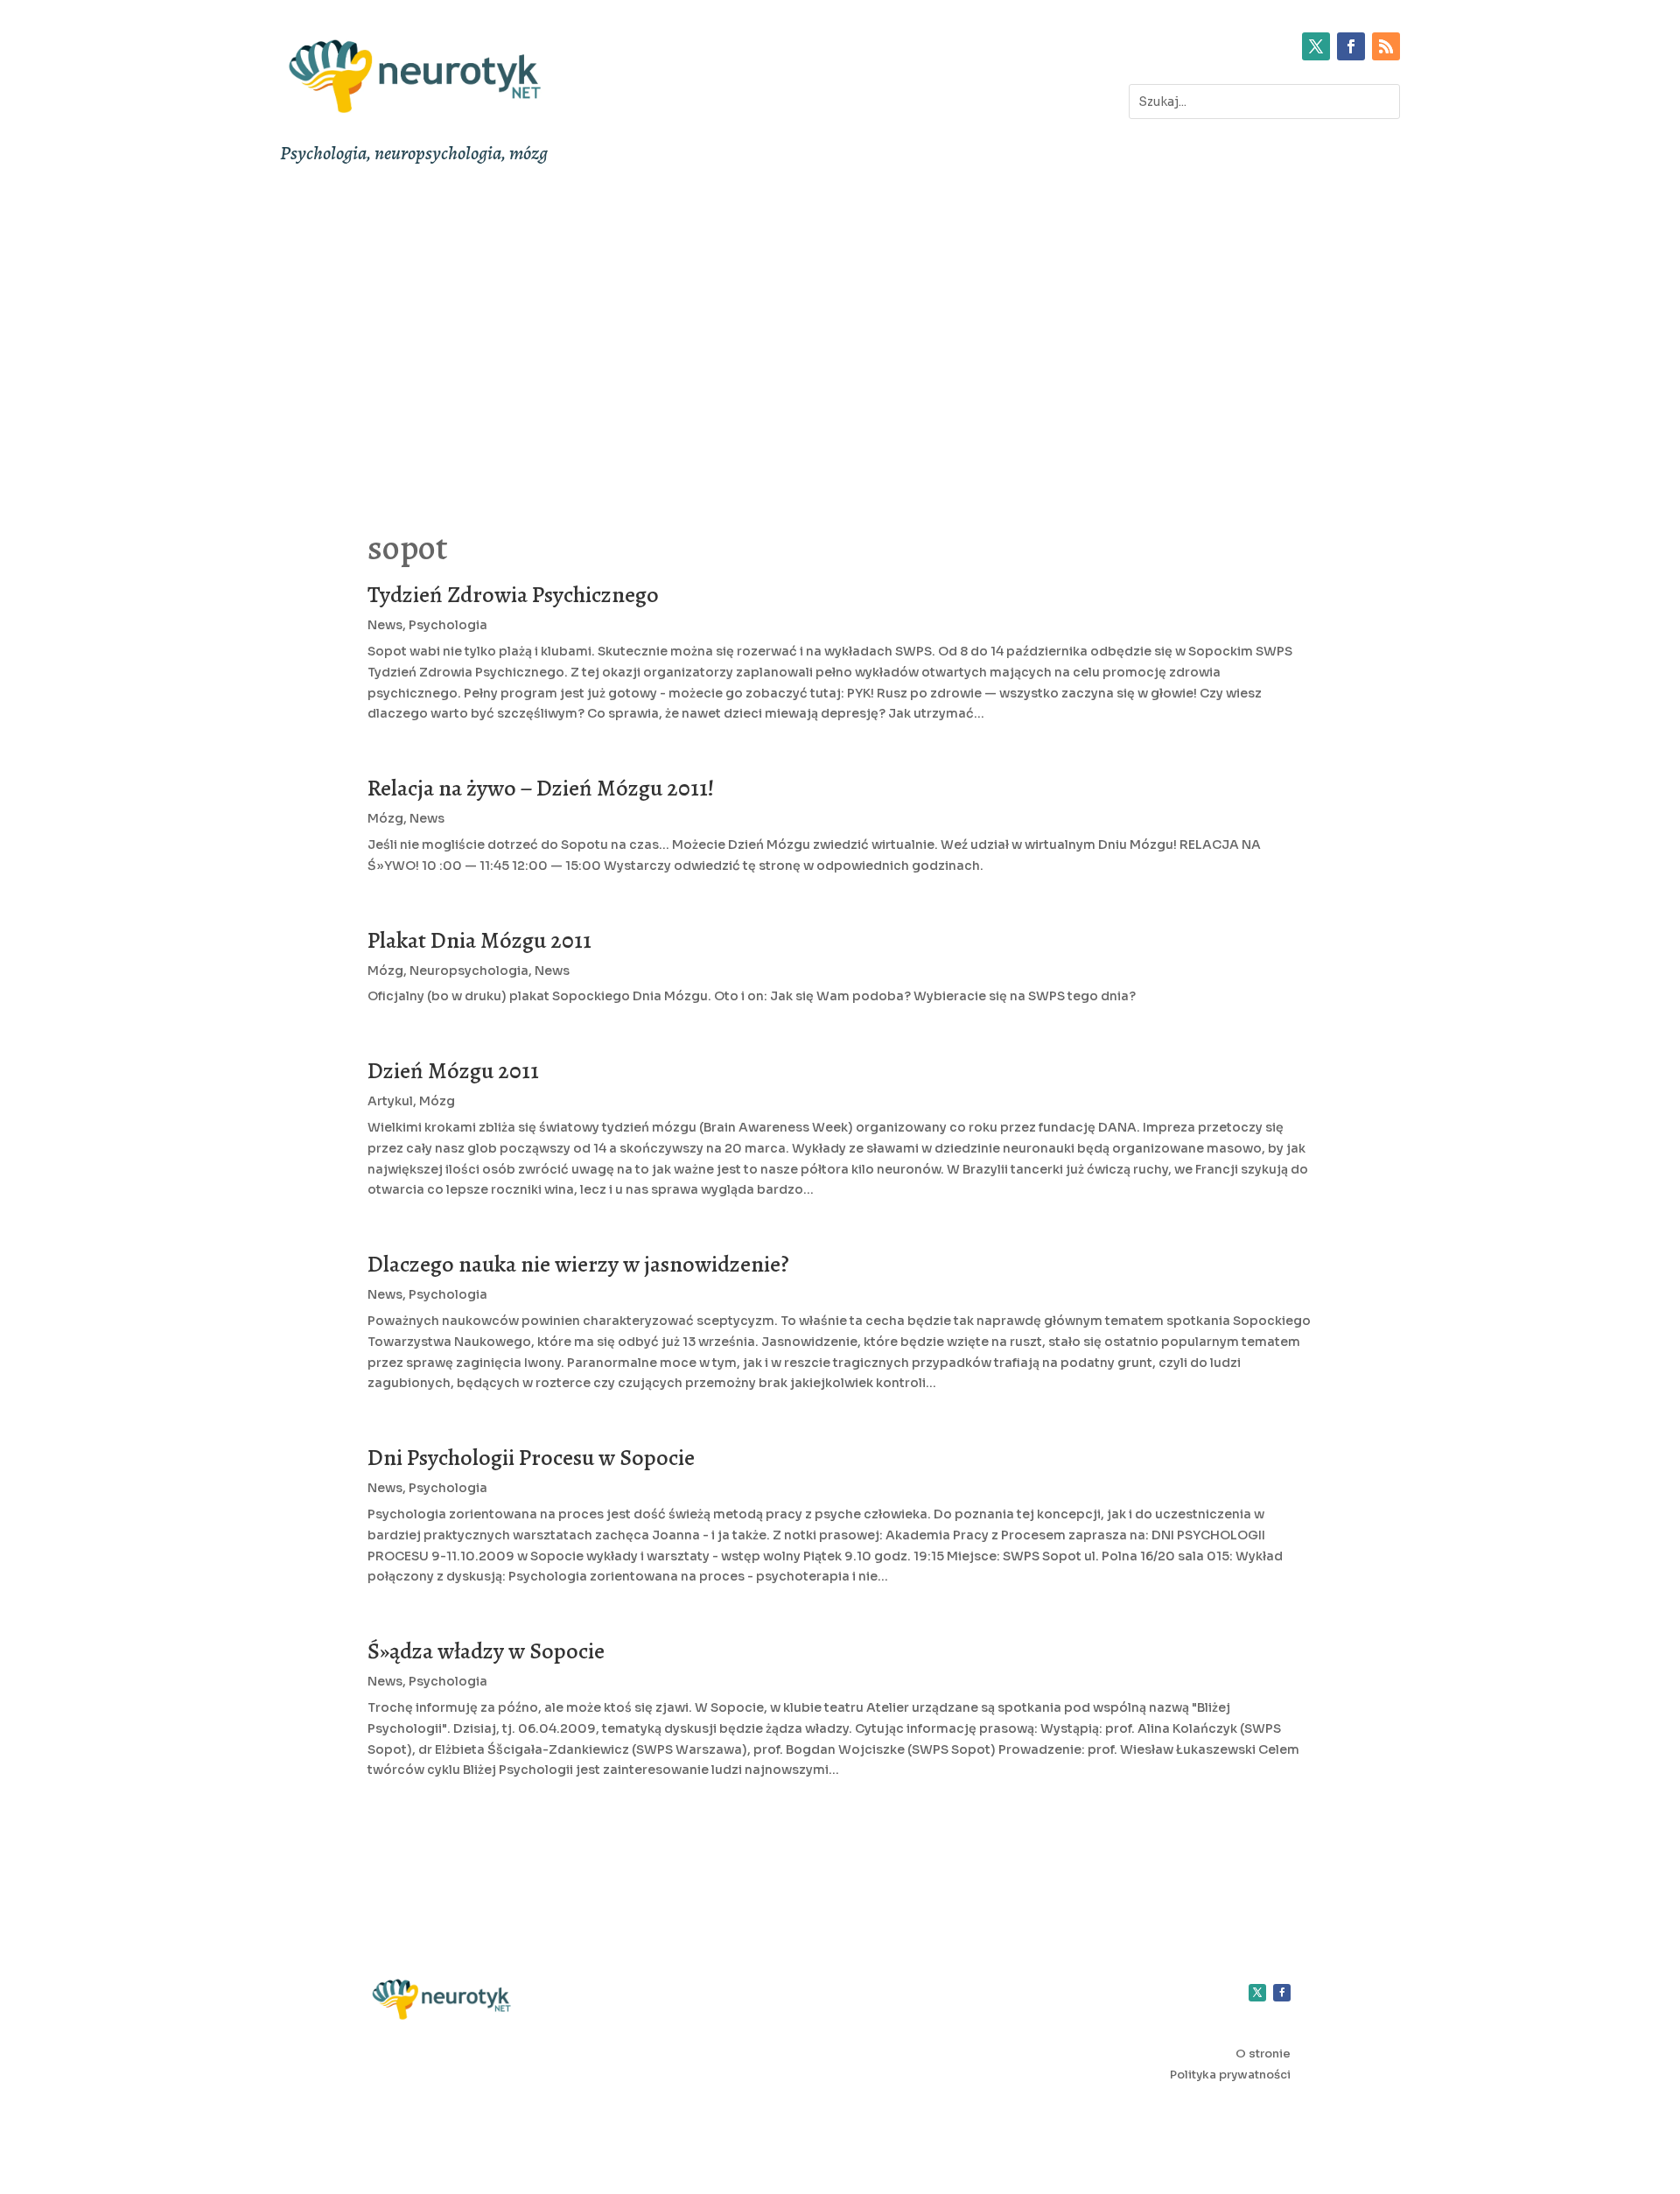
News (385, 625)
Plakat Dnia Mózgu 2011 (479, 940)
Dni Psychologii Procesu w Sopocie (531, 1458)
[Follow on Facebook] (1351, 46)
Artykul (390, 1101)
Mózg (385, 818)
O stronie (1263, 2054)
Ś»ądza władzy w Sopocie (486, 1651)
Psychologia (448, 625)
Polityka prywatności (1230, 2075)
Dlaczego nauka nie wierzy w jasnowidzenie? (578, 1264)
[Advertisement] (840, 335)
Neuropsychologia (469, 971)
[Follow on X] (1316, 46)
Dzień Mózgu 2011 (453, 1071)
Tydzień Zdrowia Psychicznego (513, 595)
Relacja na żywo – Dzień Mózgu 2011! (541, 788)
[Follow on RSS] (1386, 46)
